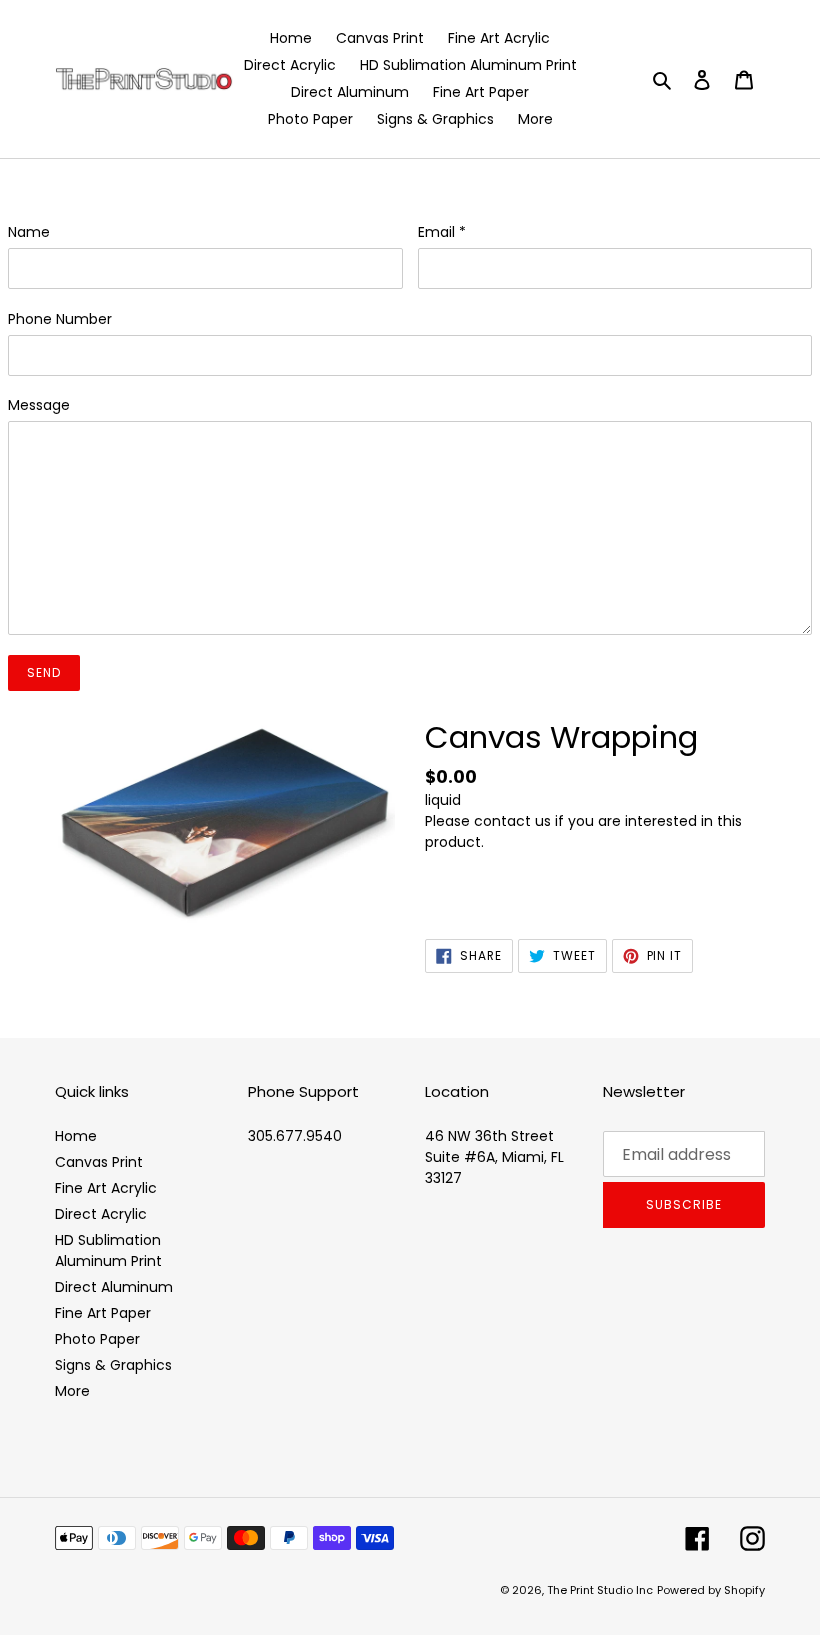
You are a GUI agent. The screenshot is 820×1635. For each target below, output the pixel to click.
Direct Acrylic (101, 1214)
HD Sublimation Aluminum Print (108, 1250)
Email (442, 232)
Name (29, 232)
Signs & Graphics (113, 1365)
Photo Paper (97, 1339)
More (72, 1391)
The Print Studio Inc (600, 1590)
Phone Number (60, 319)
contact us (512, 821)
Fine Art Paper (103, 1313)
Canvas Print (99, 1162)
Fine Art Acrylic (106, 1188)
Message (39, 405)
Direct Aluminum (114, 1287)
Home (76, 1136)
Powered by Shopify (711, 1590)
